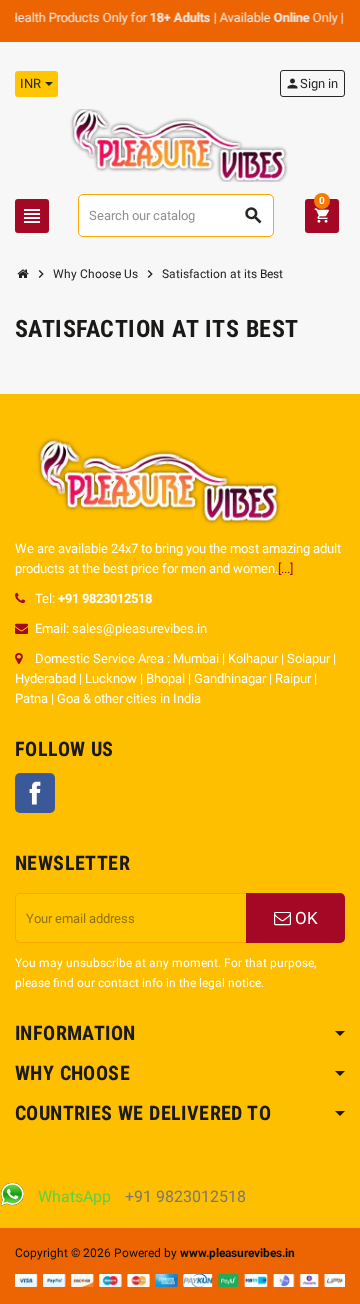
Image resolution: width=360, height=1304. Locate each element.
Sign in (311, 83)
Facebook (35, 793)
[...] (285, 568)
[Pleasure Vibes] (180, 144)
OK (304, 918)
